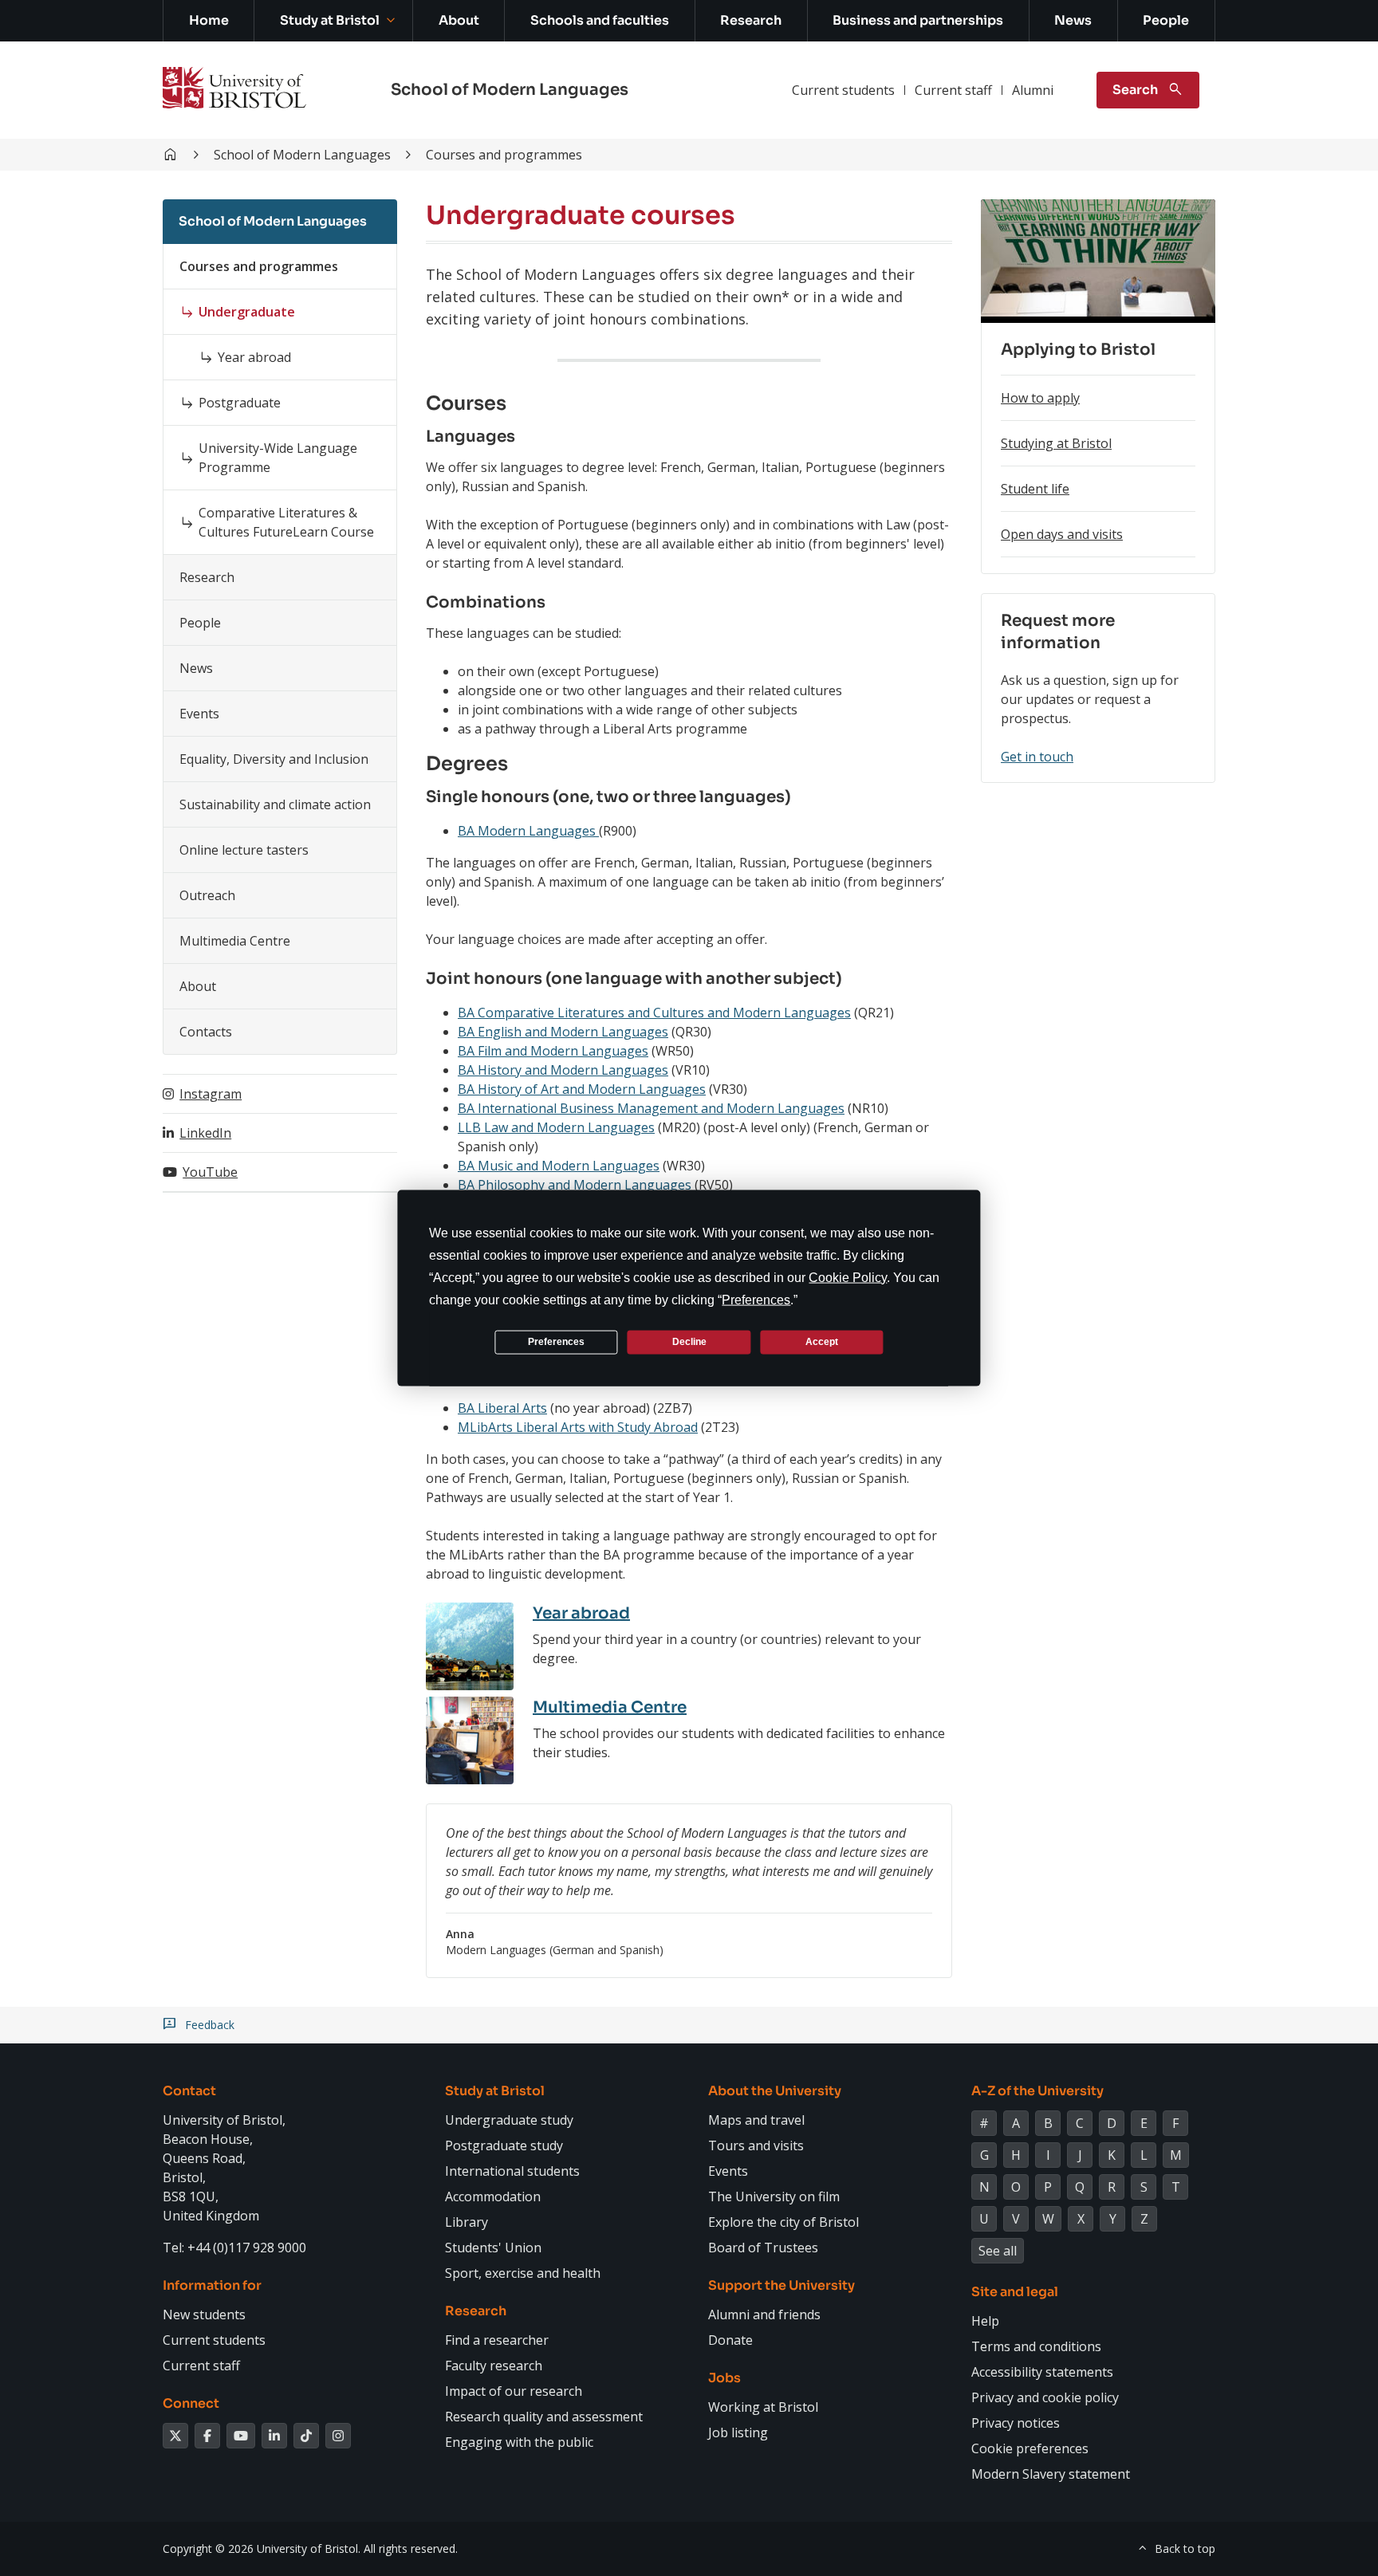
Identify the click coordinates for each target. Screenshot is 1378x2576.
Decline (689, 1342)
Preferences (556, 1342)
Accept (822, 1342)
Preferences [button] (756, 1299)
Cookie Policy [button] (848, 1277)
